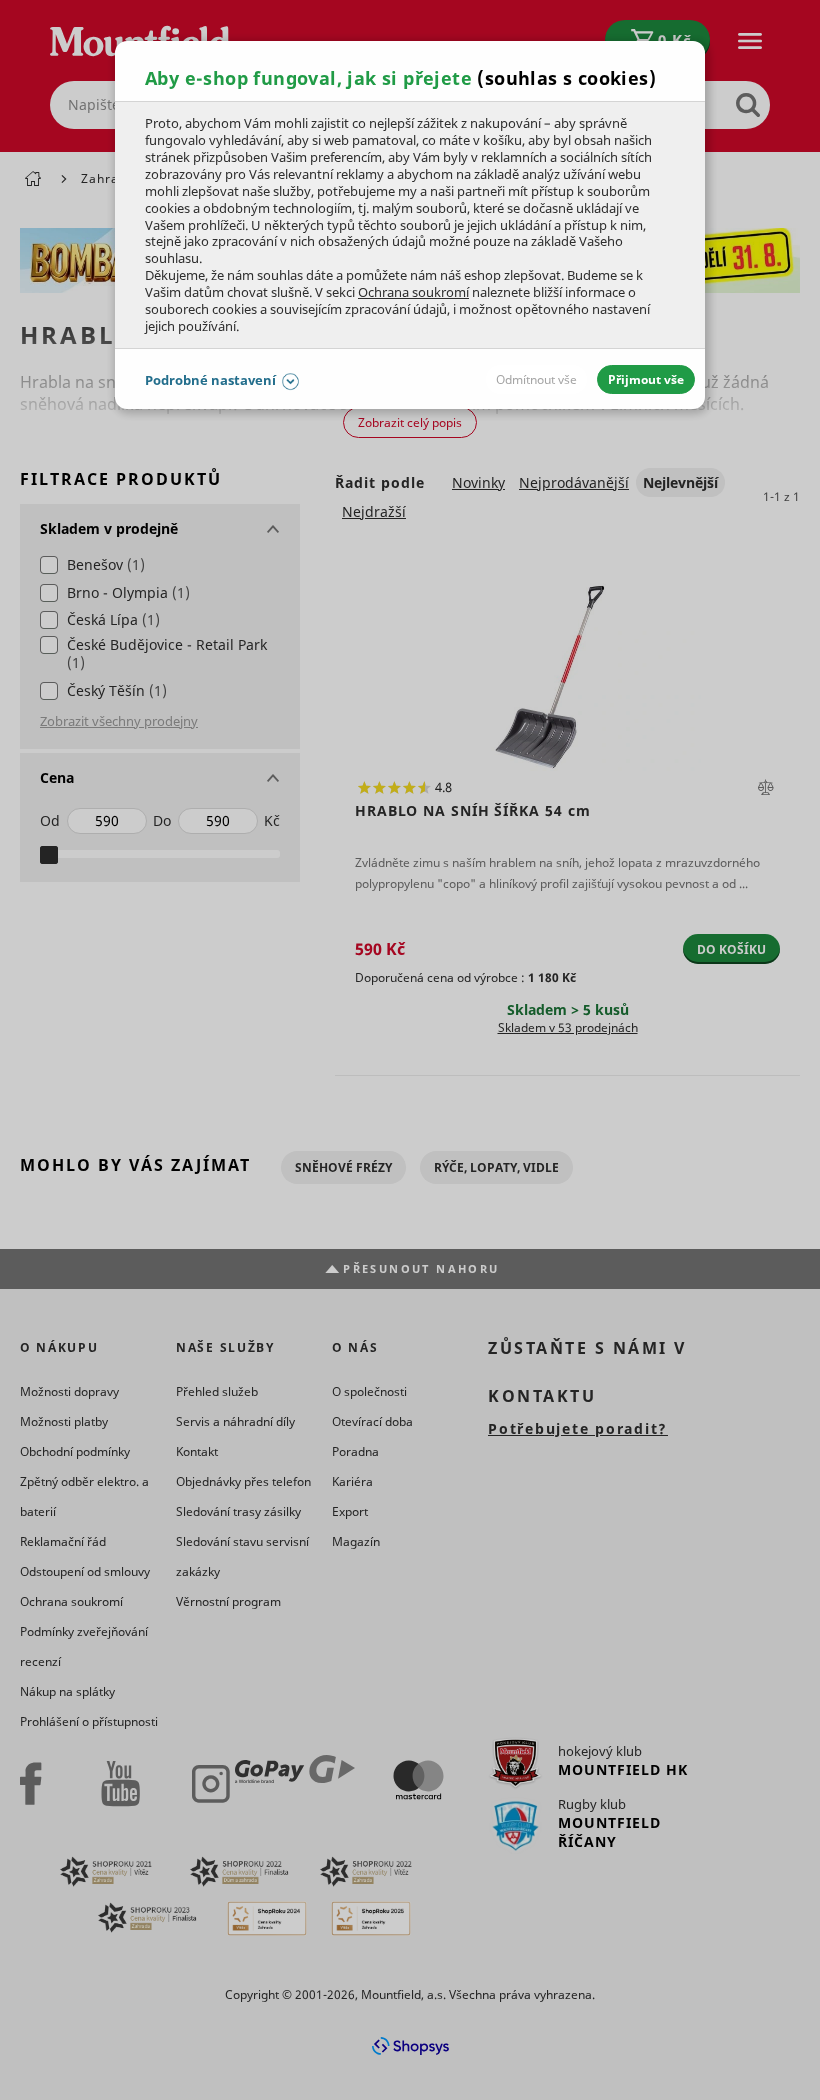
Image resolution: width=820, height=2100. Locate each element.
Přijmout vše (646, 379)
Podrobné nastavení (210, 380)
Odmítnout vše (536, 379)
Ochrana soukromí (413, 292)
